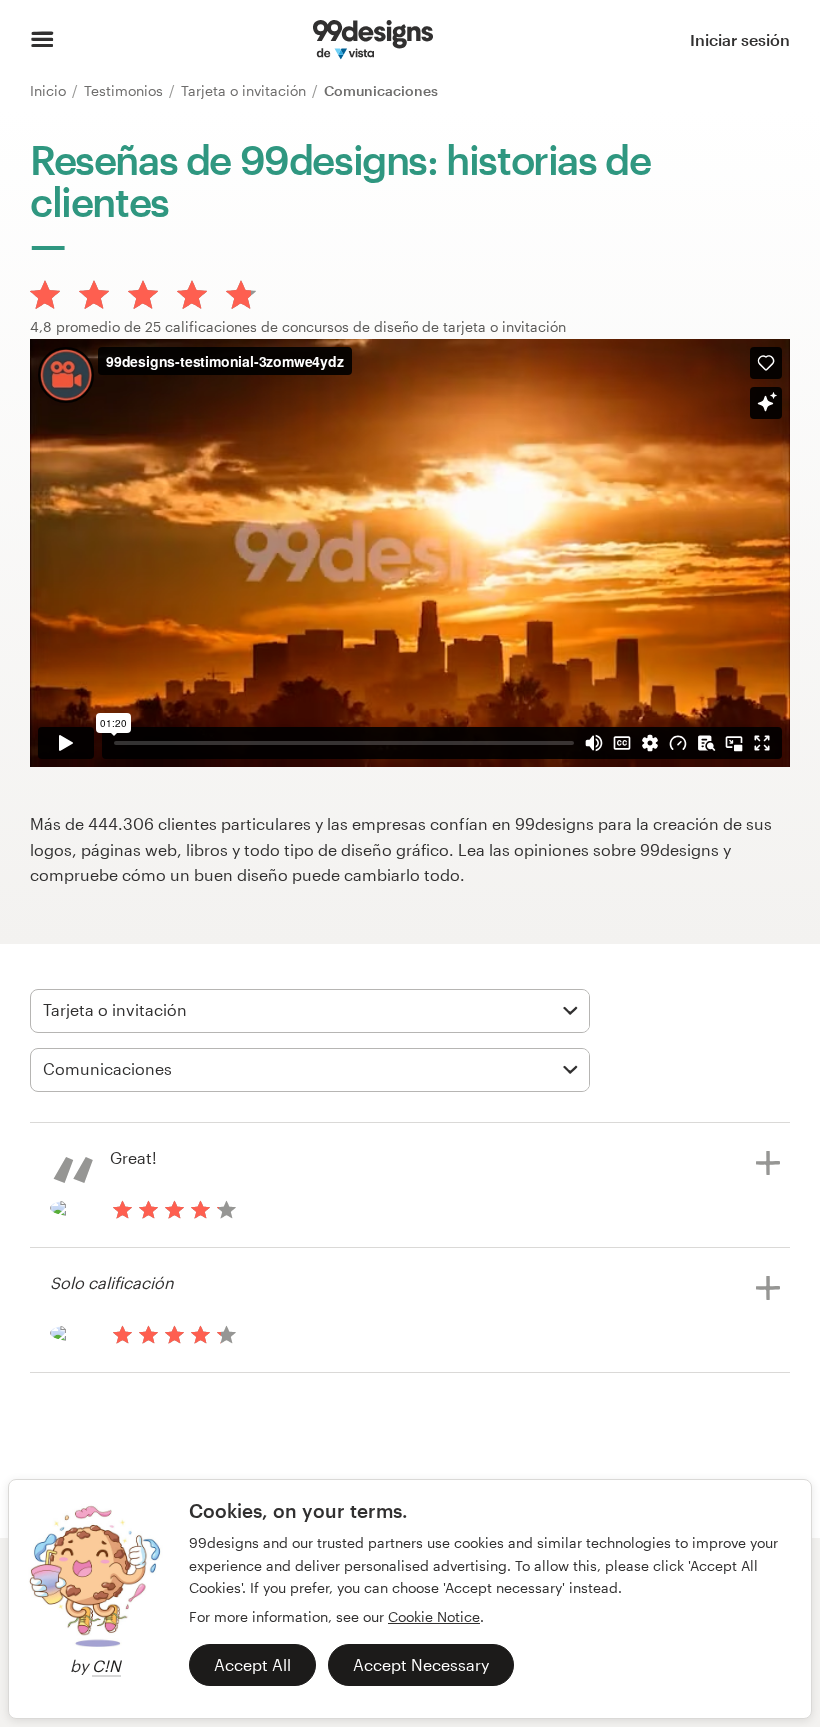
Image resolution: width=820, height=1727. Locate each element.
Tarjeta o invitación (245, 90)
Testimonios (125, 90)
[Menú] (42, 40)
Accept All (252, 1664)
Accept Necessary (421, 1664)
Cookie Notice (434, 1616)
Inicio (50, 90)
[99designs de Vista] (372, 40)
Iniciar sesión (740, 39)
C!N (106, 1665)
